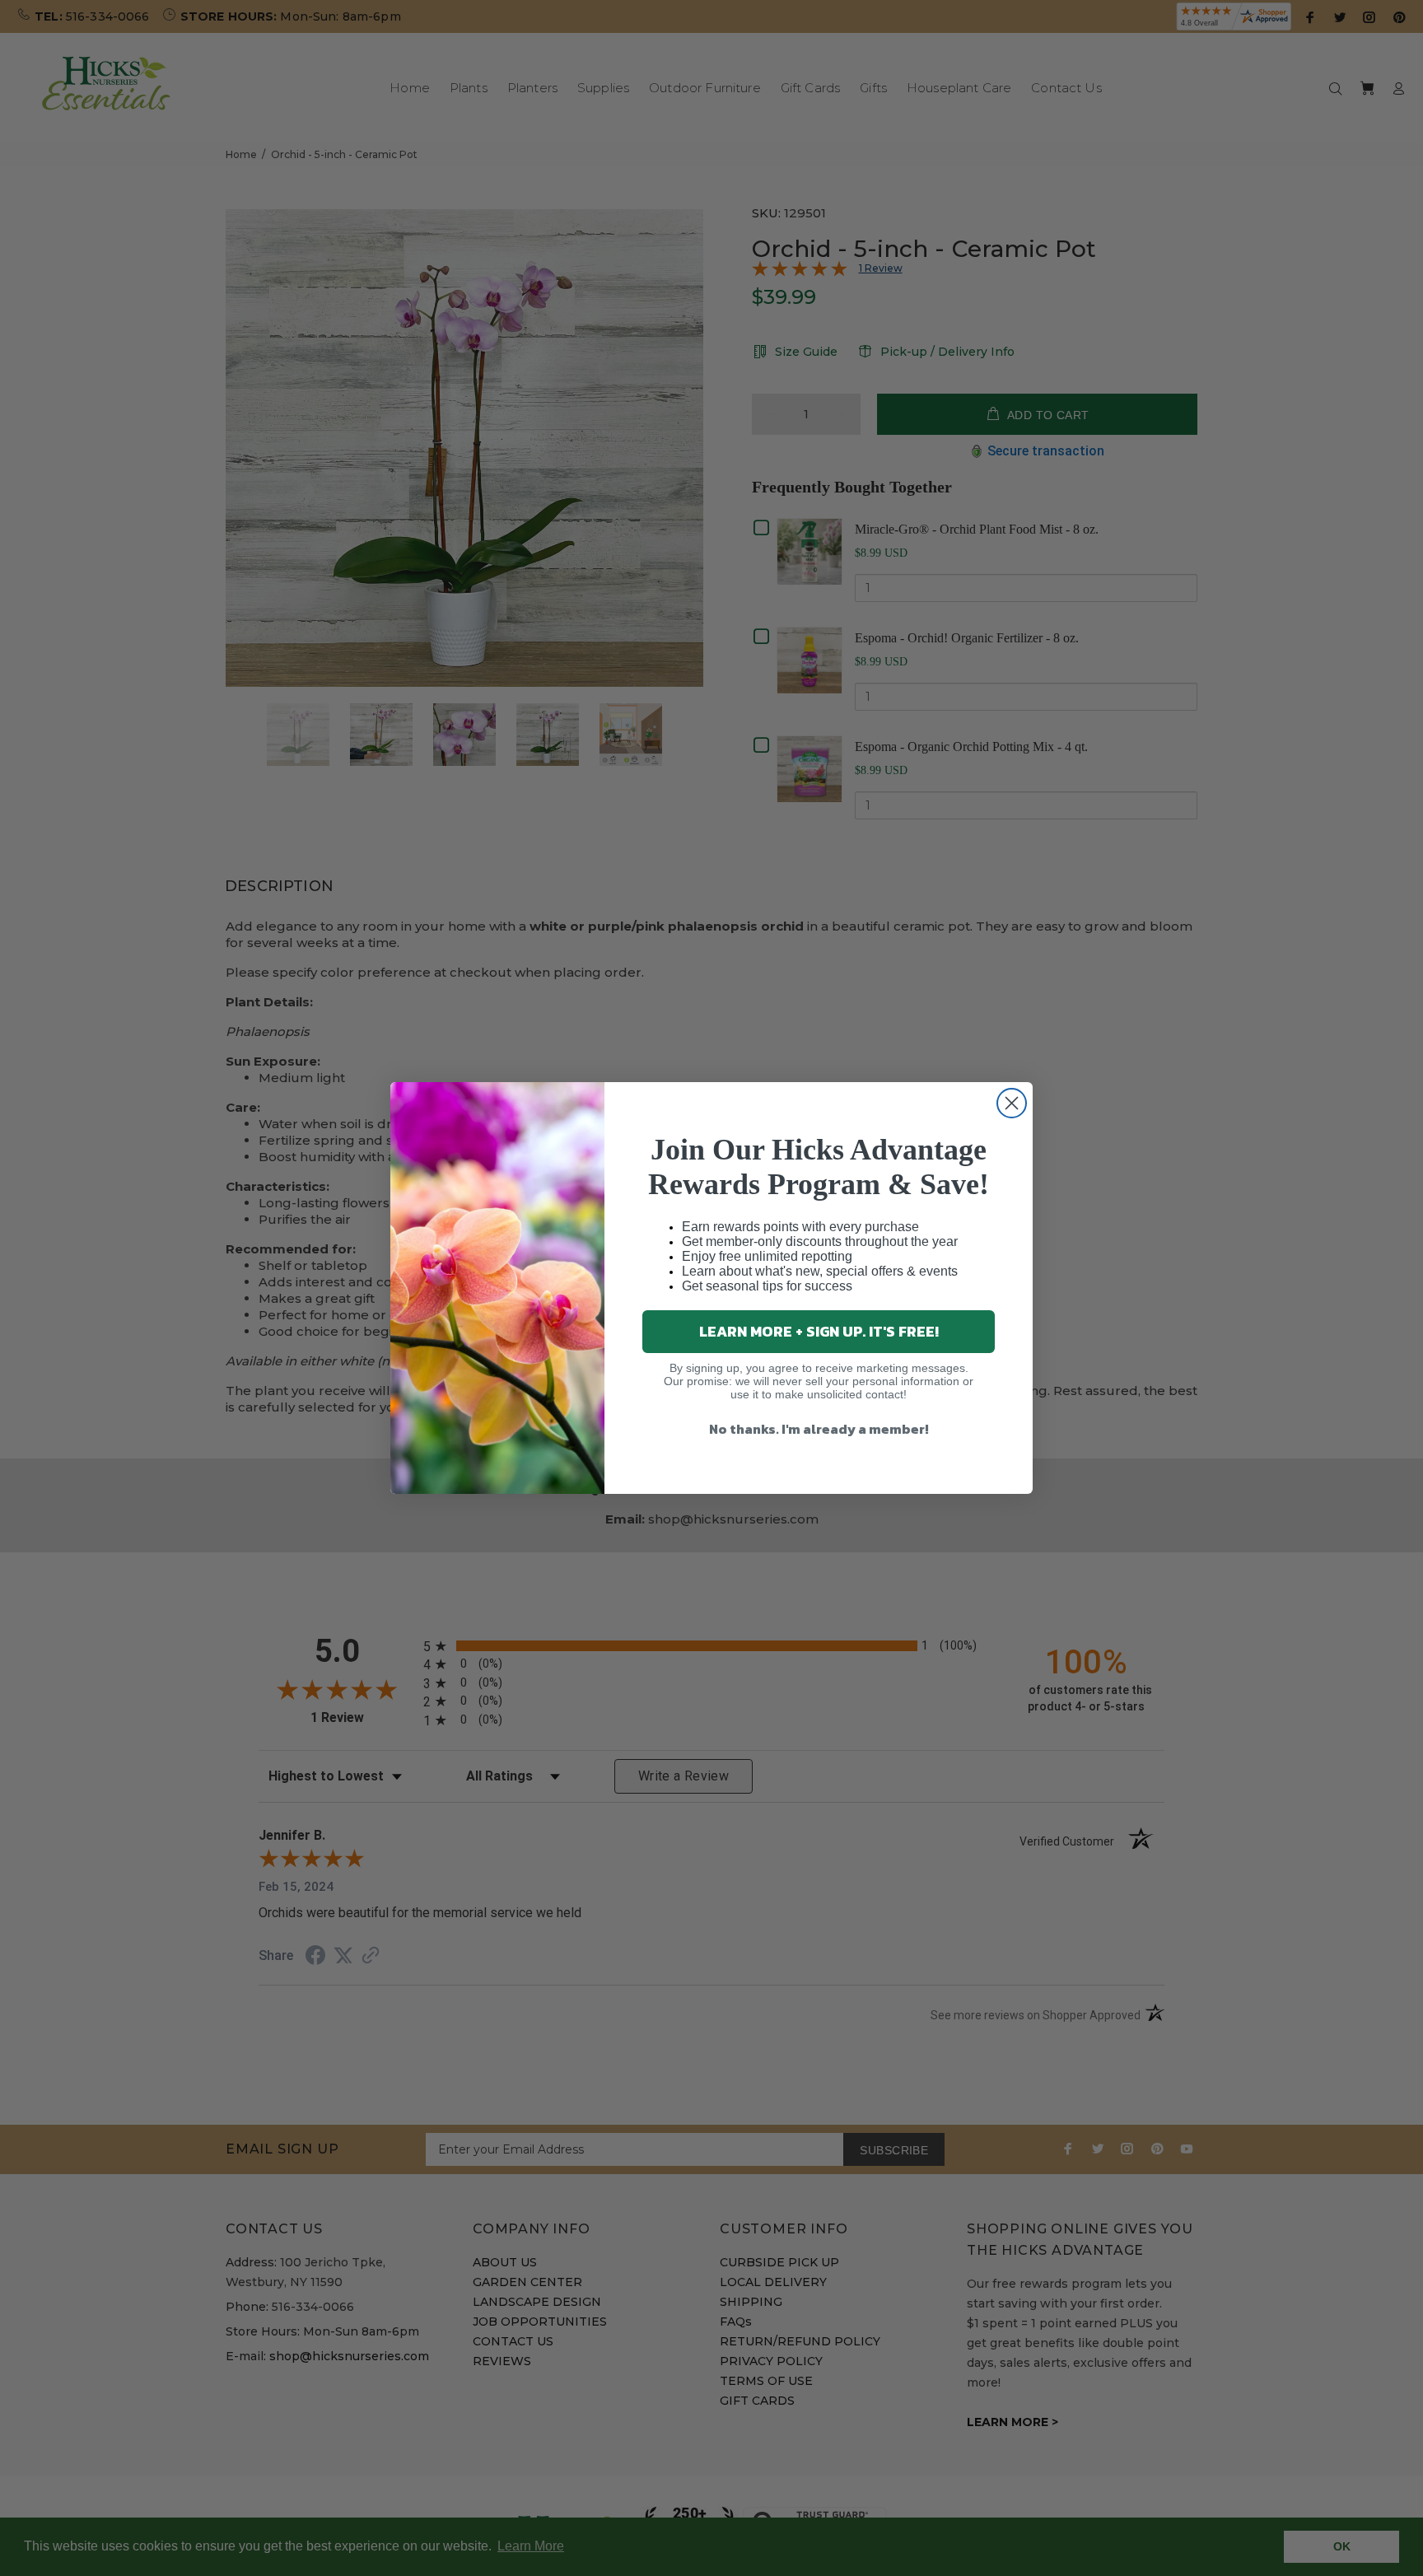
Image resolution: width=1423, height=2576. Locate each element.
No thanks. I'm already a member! (819, 1429)
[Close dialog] (1012, 1103)
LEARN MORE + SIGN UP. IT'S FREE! (819, 1331)
